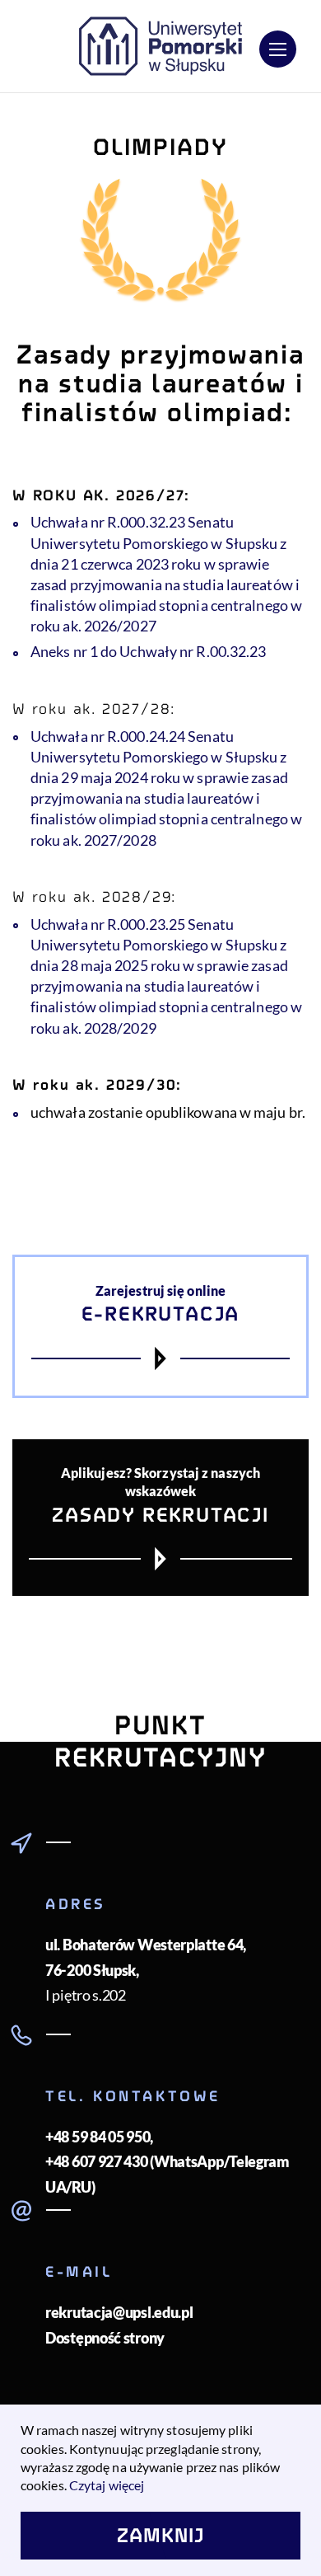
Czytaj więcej (107, 2485)
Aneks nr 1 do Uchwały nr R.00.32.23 (149, 651)
